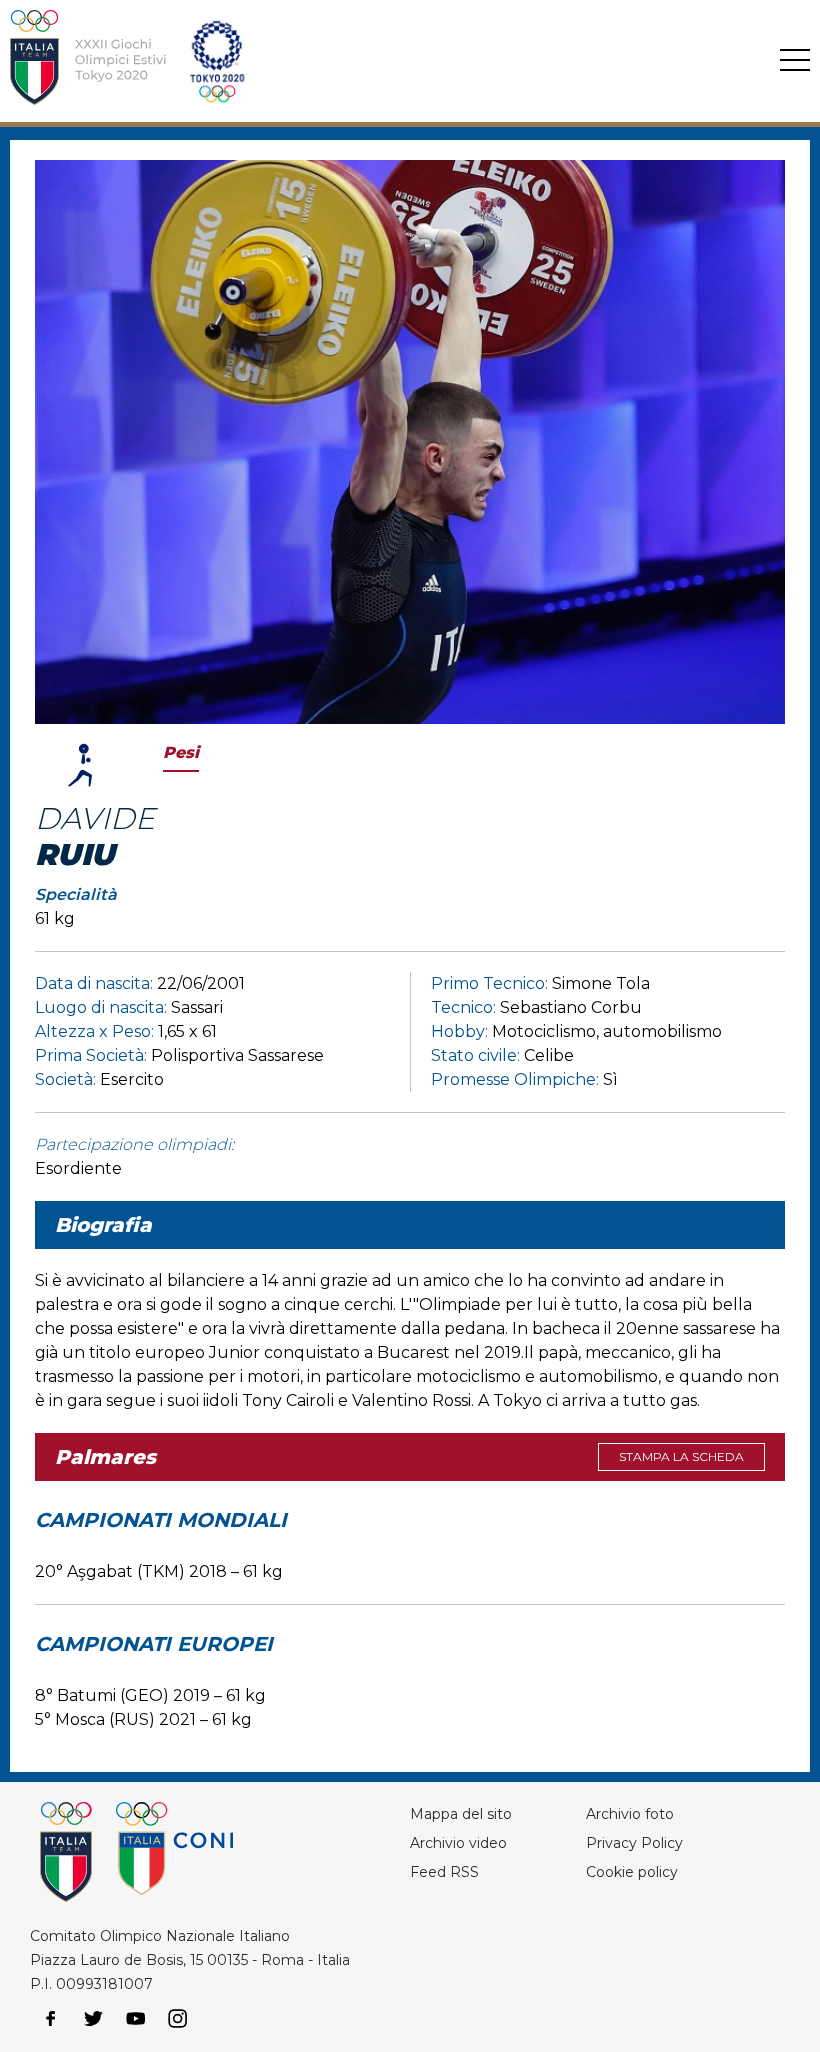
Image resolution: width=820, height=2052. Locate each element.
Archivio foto (630, 1814)
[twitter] (93, 2019)
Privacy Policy (634, 1843)
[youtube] (136, 2019)
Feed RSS (444, 1872)
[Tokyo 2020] (343, 61)
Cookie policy (632, 1872)
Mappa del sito (461, 1814)
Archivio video (458, 1843)
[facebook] (51, 2019)
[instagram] (178, 2019)
